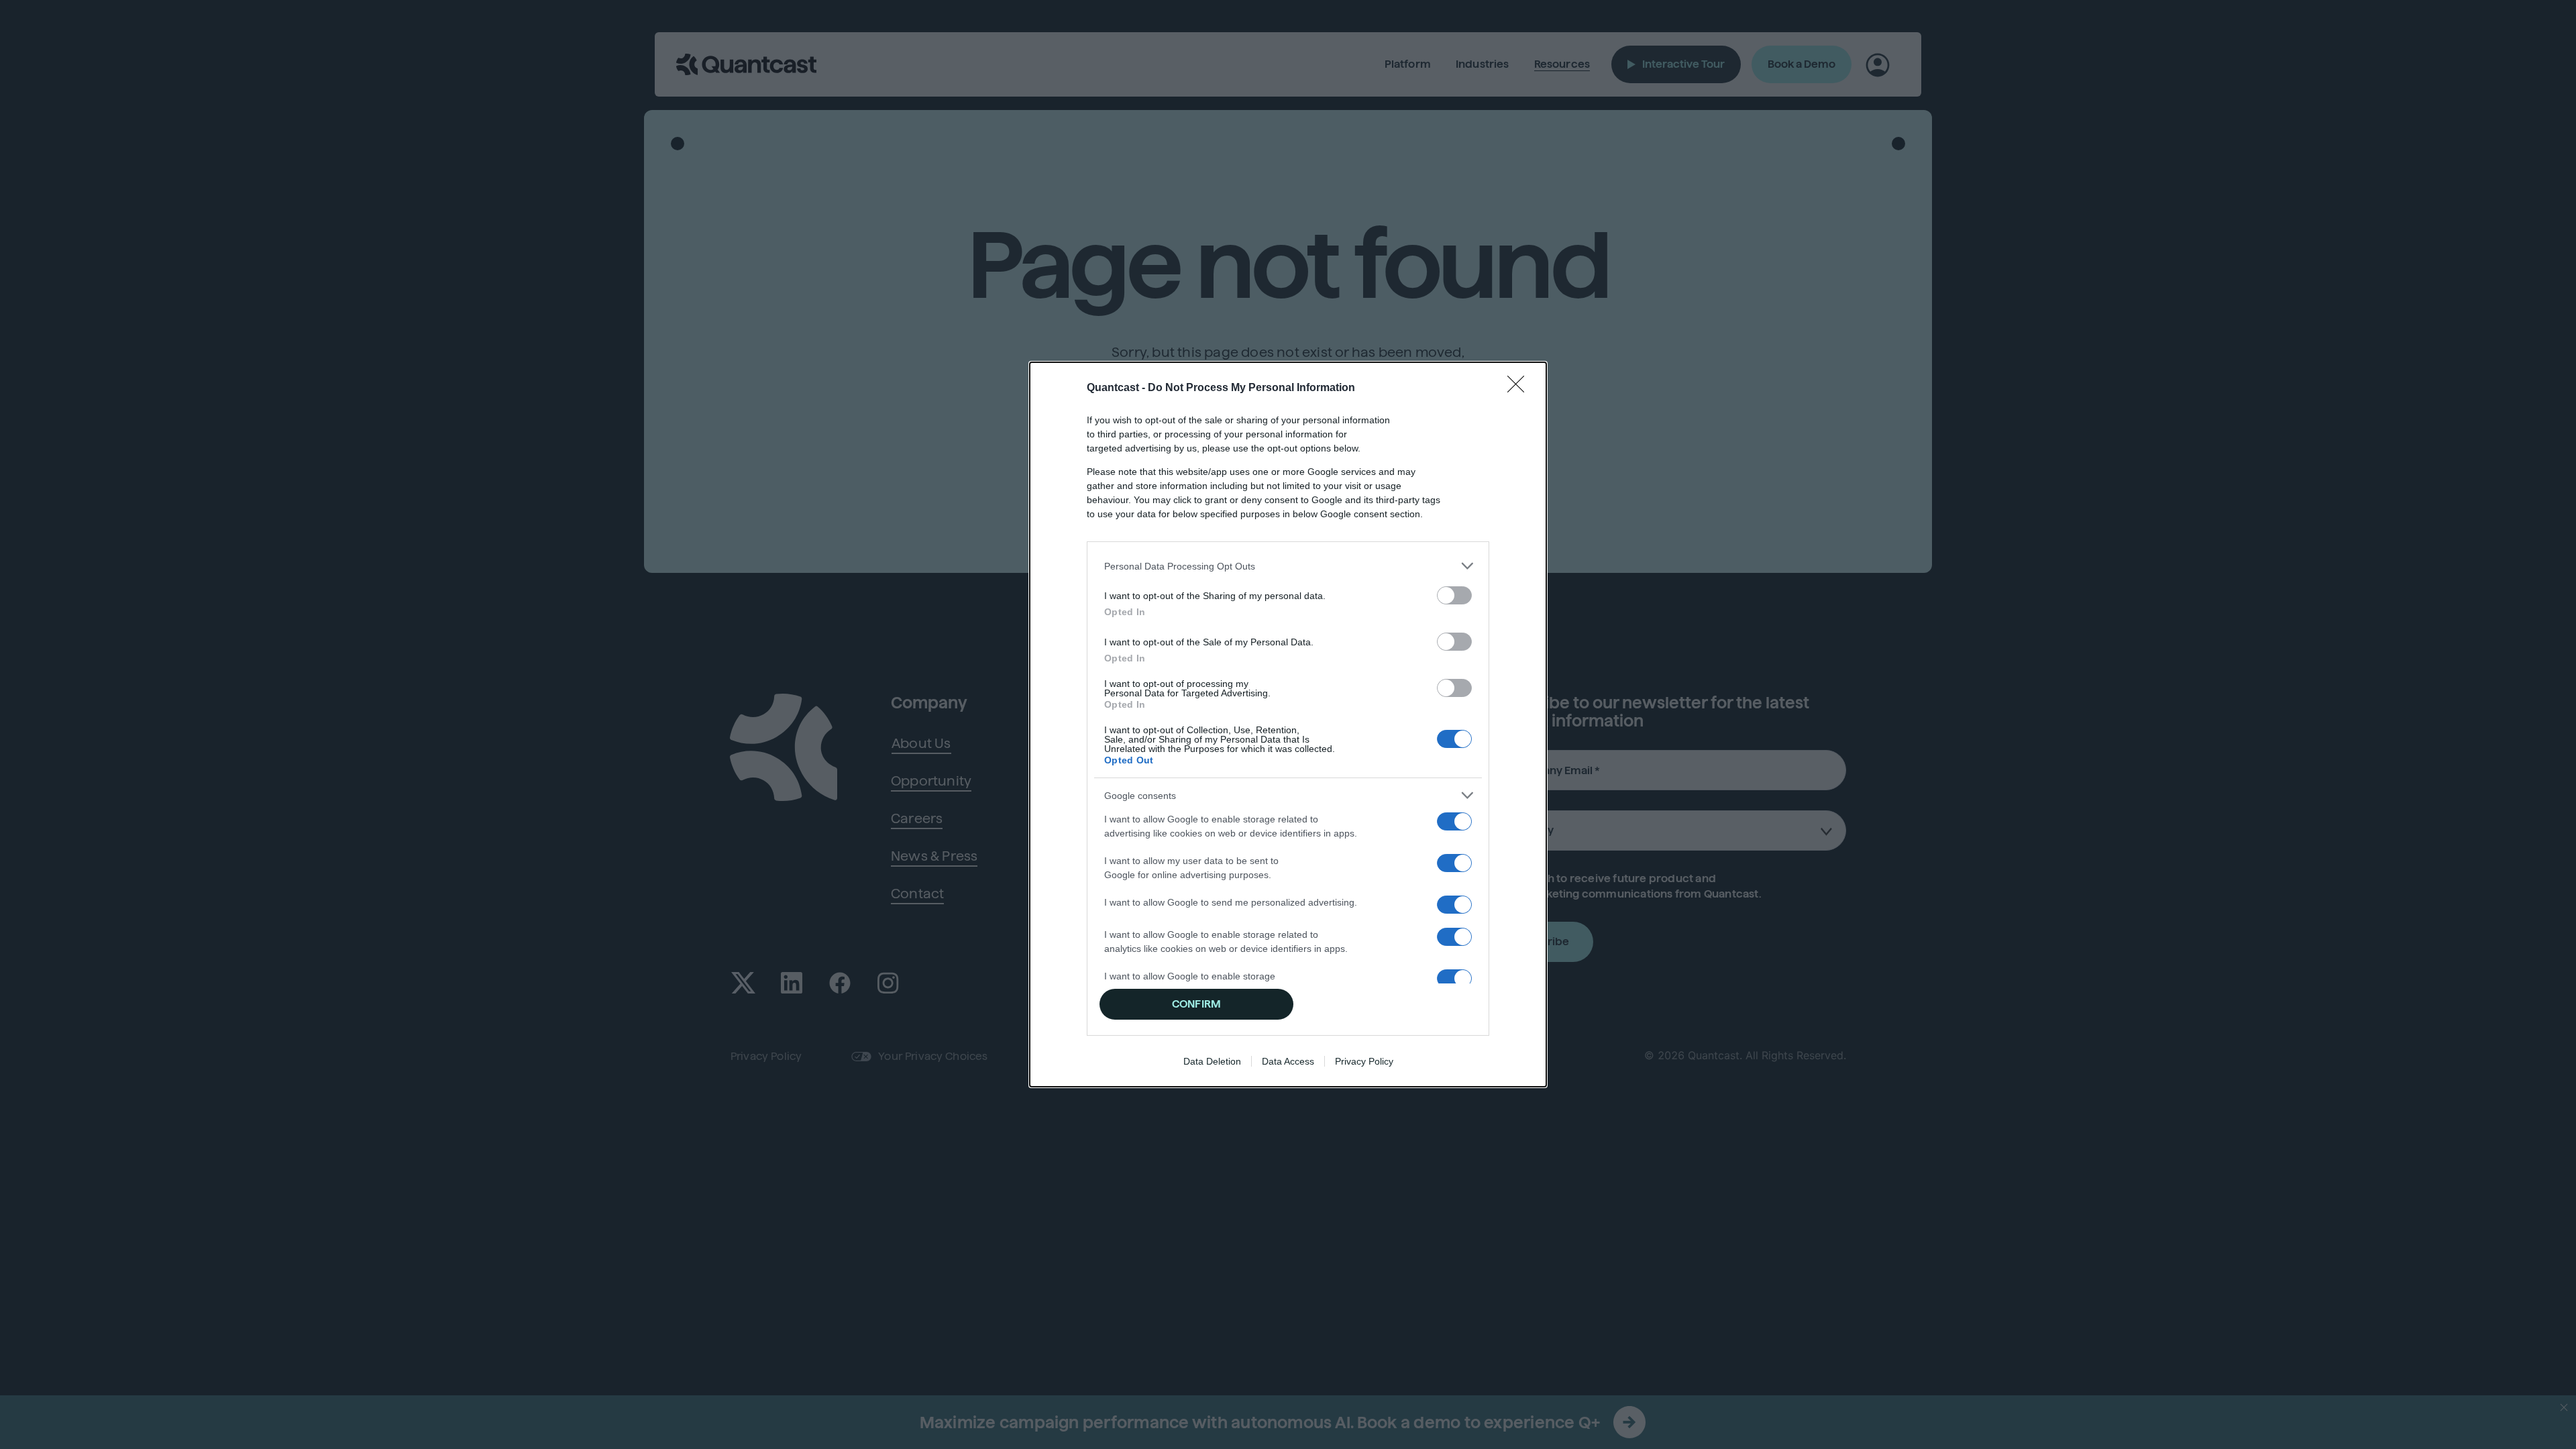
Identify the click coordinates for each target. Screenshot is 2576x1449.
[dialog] (1288, 724)
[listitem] (1288, 566)
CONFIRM (1196, 1004)
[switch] (1454, 595)
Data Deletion (1212, 1061)
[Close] (1520, 388)
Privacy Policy (1364, 1061)
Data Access (1288, 1061)
